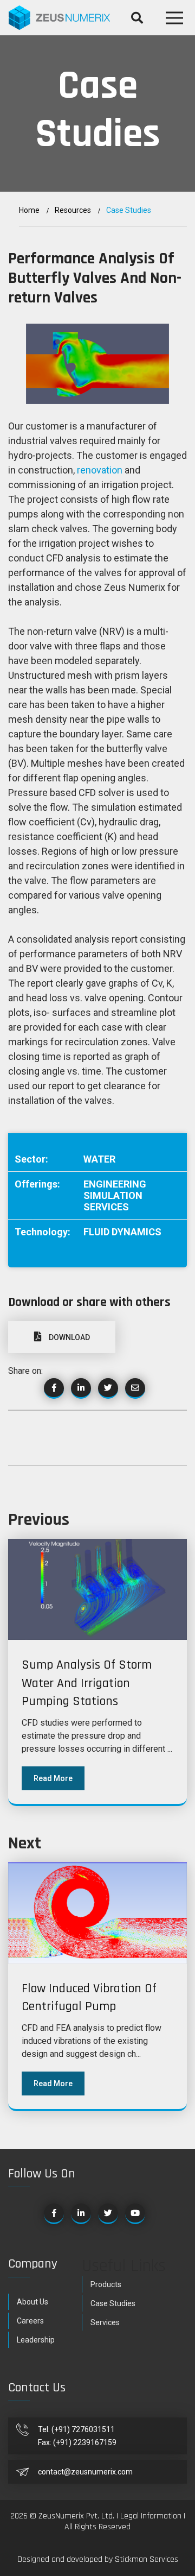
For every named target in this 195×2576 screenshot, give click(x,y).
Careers (30, 2321)
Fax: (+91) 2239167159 (77, 2442)
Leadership (36, 2340)
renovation (100, 470)
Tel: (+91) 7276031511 (76, 2429)
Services (105, 2322)
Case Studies (113, 2303)
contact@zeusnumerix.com (85, 2472)
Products (106, 2284)
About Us (32, 2302)
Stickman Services (147, 2559)
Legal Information (152, 2516)
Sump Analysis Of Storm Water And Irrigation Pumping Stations (87, 1683)
